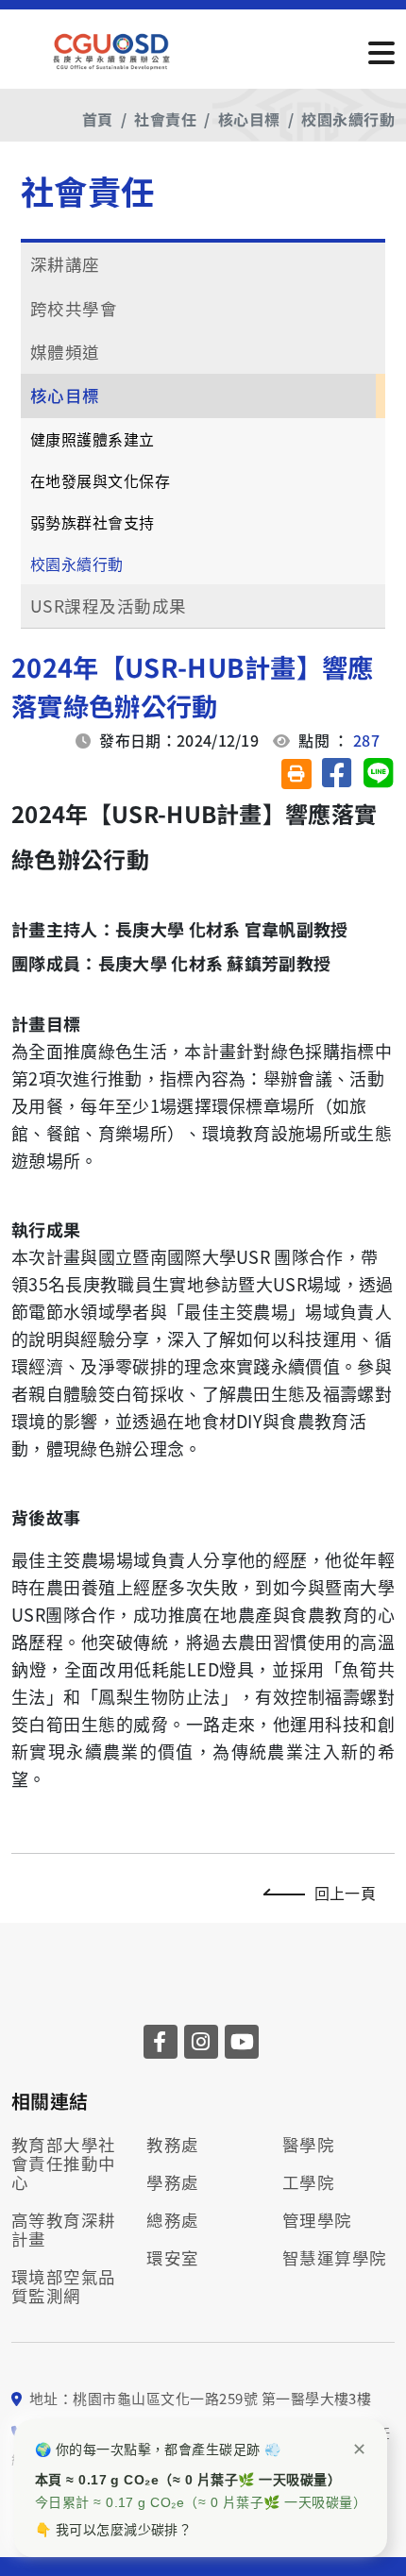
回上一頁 (345, 1893)
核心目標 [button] (65, 395)
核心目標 (249, 119)
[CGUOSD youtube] (242, 2042)
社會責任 (165, 119)
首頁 (98, 119)
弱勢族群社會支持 (93, 522)
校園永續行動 (348, 119)
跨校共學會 (74, 308)
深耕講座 (65, 264)
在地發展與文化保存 (100, 480)
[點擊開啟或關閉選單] (381, 51)
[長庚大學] (113, 51)
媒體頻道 (65, 352)
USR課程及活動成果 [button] (109, 606)
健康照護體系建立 (93, 439)
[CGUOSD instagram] (201, 2042)
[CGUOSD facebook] (161, 2042)
